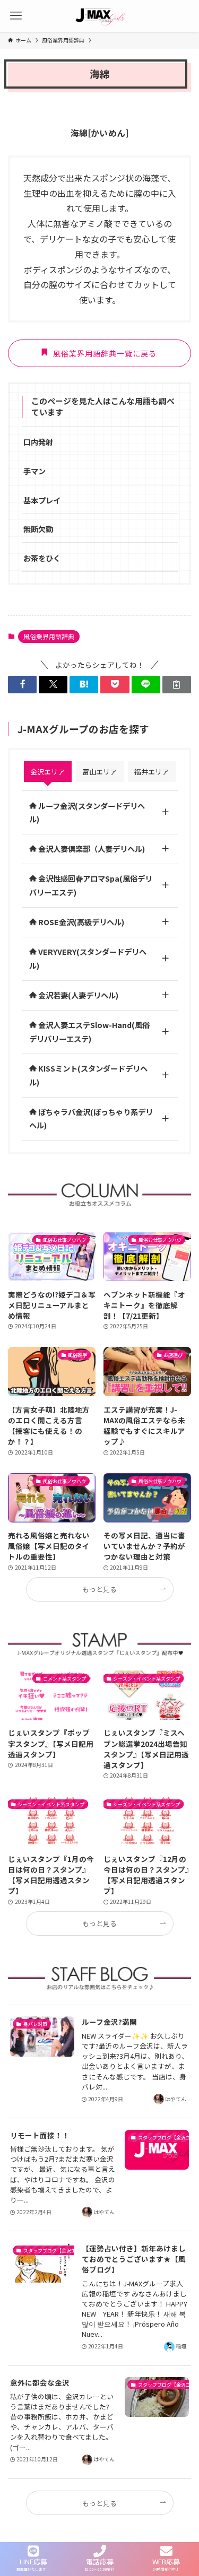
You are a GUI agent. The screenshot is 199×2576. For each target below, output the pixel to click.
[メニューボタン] (16, 16)
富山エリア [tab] (99, 772)
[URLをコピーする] (177, 685)
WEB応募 (166, 2561)
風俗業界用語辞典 (49, 636)
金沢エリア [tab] (47, 772)
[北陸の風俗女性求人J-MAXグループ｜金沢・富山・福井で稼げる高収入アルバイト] (100, 16)
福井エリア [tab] (152, 772)
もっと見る (99, 1589)
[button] (22, 685)
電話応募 (100, 2561)
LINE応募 (33, 2561)
